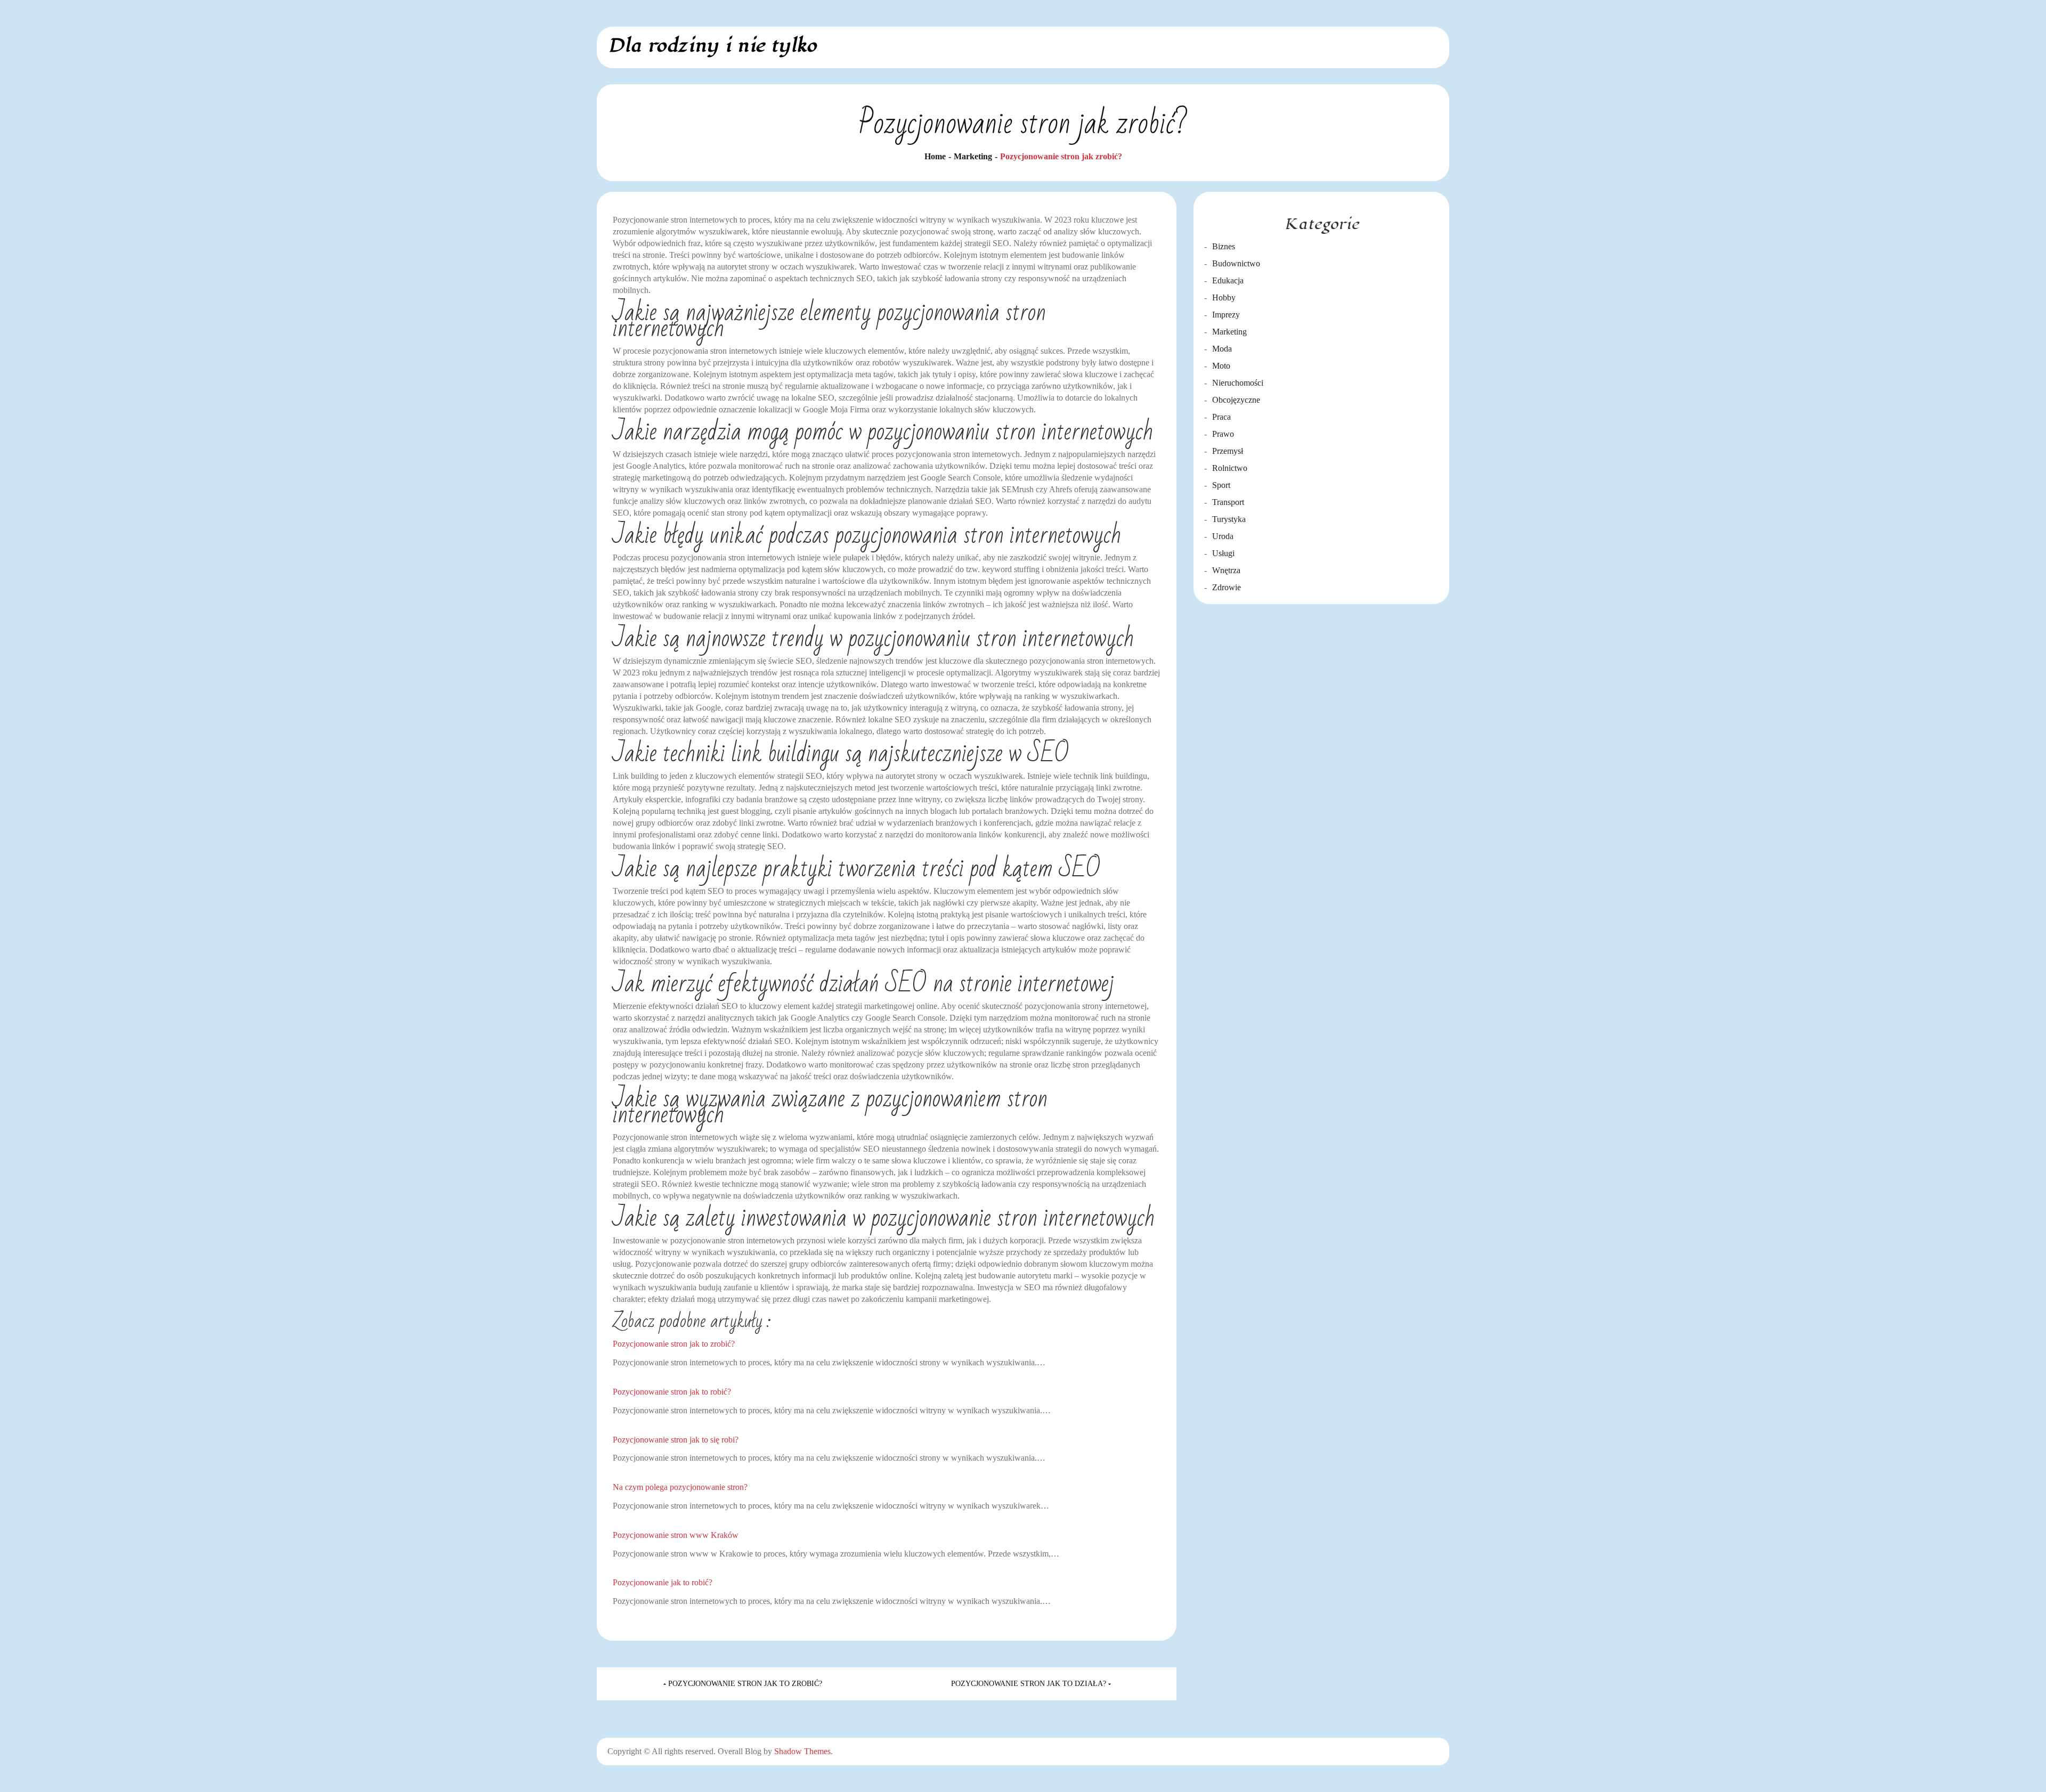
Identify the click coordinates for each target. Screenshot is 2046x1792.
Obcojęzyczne (1236, 400)
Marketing (1229, 332)
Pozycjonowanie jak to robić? (663, 1582)
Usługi (1223, 553)
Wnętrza (1226, 570)
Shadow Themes (802, 1751)
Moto (1221, 366)
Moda (1222, 349)
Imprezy (1226, 315)
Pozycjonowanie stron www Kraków (676, 1535)
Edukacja (1228, 280)
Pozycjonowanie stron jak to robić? (672, 1392)
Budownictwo (1236, 263)
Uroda (1223, 536)
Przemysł (1228, 451)
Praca (1221, 417)
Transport (1228, 502)
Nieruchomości (1238, 383)
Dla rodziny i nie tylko (712, 46)
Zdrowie (1227, 587)
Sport (1221, 485)
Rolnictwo (1230, 468)
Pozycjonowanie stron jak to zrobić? (674, 1344)
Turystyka (1229, 519)
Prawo (1223, 434)
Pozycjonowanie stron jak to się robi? (676, 1440)
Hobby (1224, 298)
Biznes (1224, 246)
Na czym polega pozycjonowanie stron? (680, 1487)
